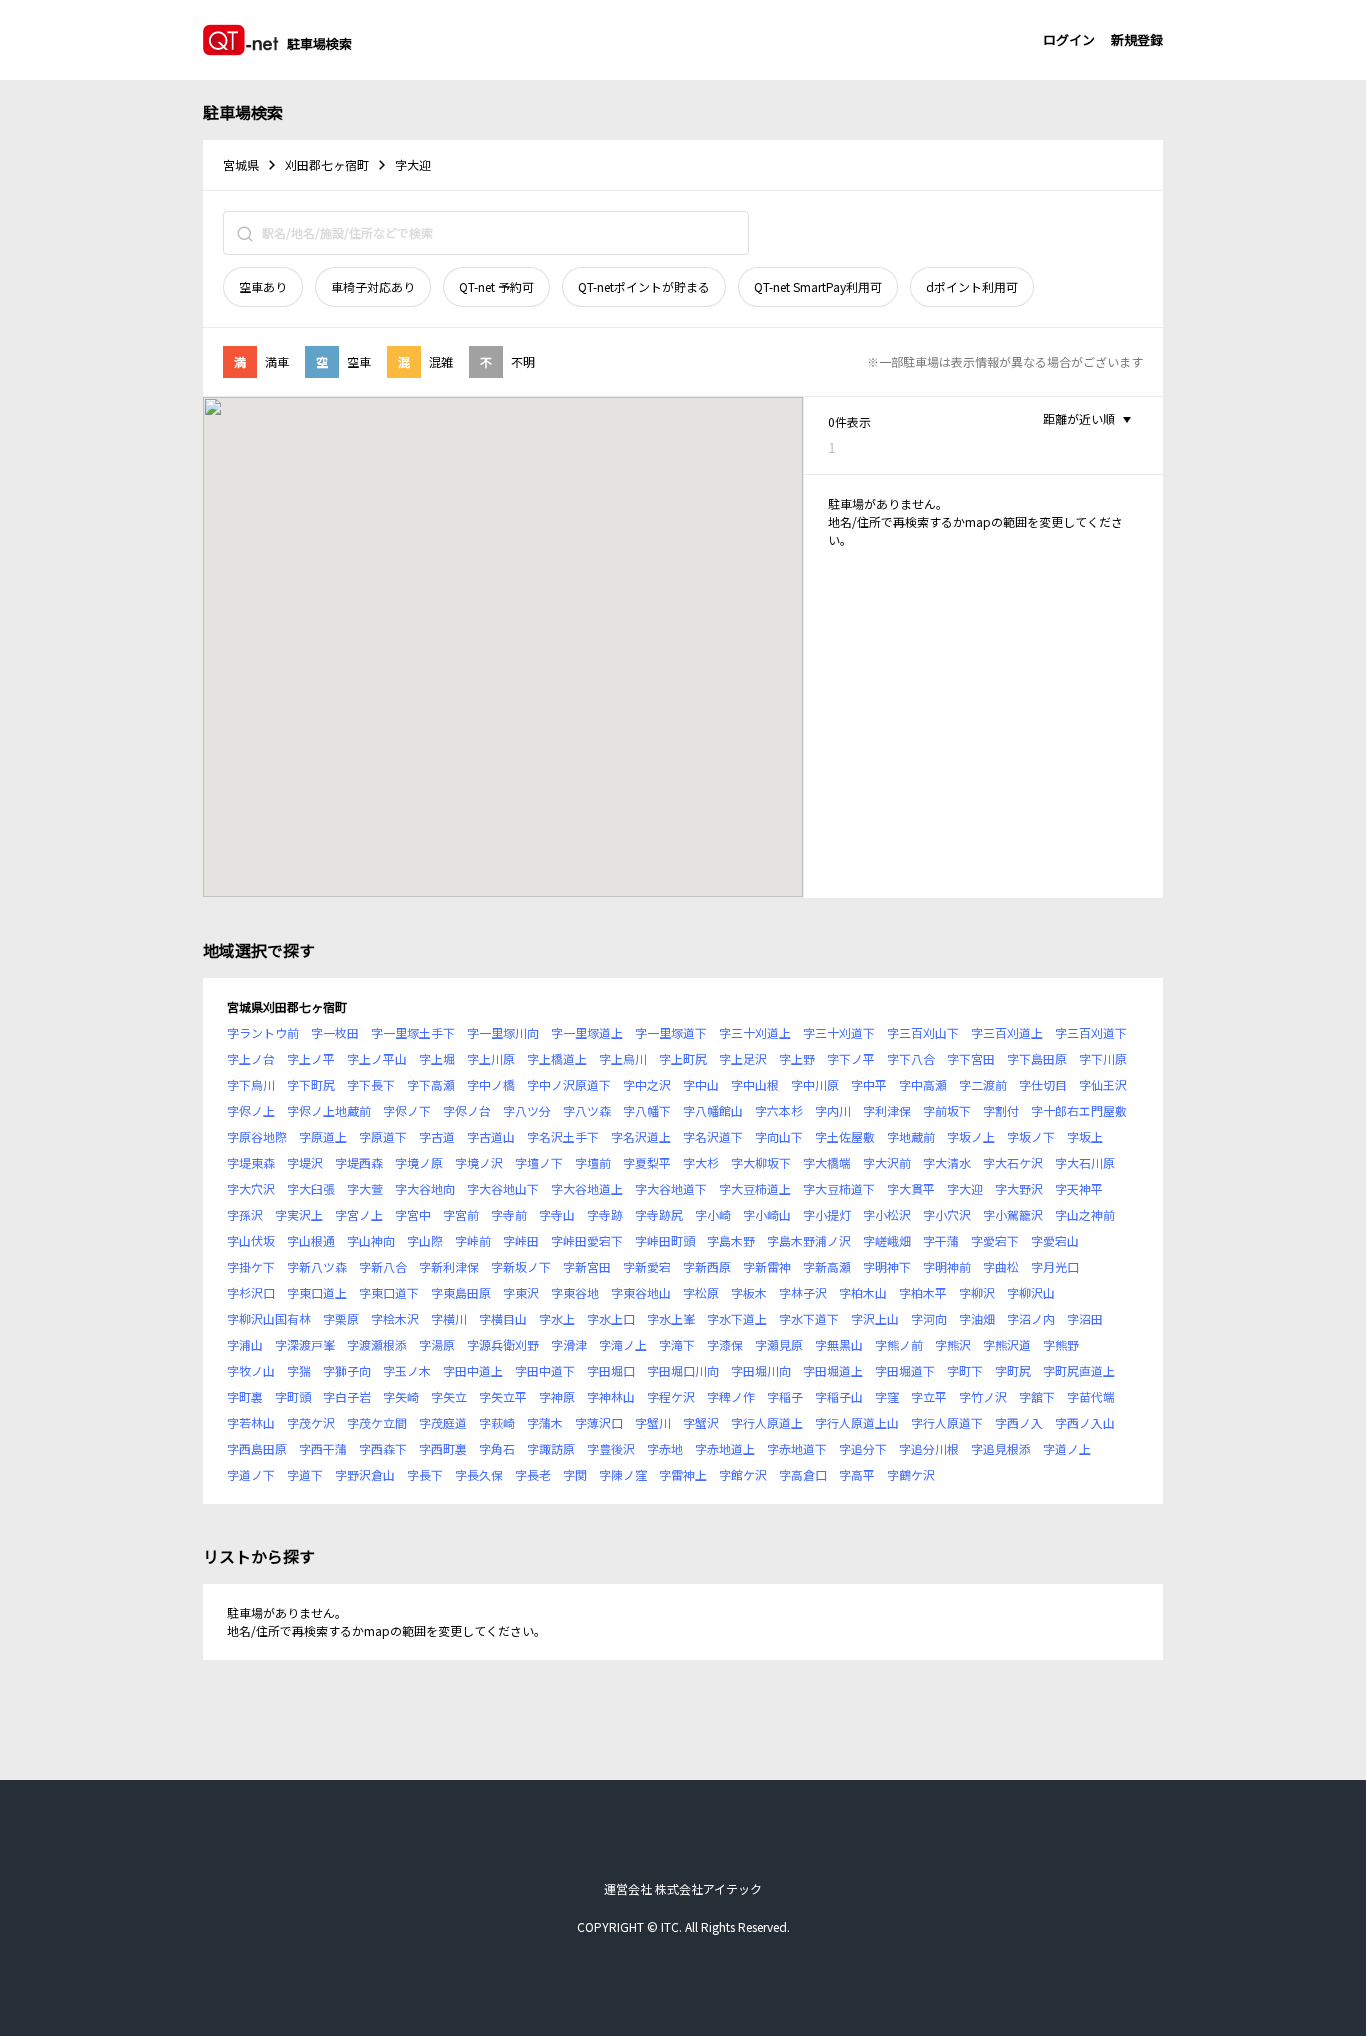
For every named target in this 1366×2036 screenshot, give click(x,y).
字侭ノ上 (251, 1110)
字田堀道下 (905, 1370)
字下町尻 (311, 1084)
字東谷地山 (641, 1292)
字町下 (965, 1370)
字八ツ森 (587, 1110)
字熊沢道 (1007, 1344)
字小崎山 (767, 1214)
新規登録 (1137, 39)
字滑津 (569, 1344)
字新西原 (707, 1266)
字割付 (1001, 1110)
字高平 (857, 1474)
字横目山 (503, 1318)
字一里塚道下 (671, 1032)
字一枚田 (335, 1032)
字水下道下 (809, 1318)
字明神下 (887, 1266)
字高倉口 (803, 1474)
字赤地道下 (797, 1448)
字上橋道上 (557, 1058)
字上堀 (437, 1058)
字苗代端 (1091, 1396)
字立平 (929, 1396)
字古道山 (491, 1136)
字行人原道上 (767, 1422)
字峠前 (473, 1240)
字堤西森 (359, 1162)
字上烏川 (623, 1058)
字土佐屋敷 (845, 1136)
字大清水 (947, 1162)
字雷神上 (683, 1474)
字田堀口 (611, 1370)
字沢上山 (875, 1318)
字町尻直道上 (1079, 1370)
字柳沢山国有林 (269, 1318)
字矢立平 (503, 1396)
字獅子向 (347, 1370)
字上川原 (491, 1058)
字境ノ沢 (479, 1162)
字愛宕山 (1055, 1240)
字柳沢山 (1031, 1292)
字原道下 (383, 1136)
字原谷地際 (257, 1136)
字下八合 (911, 1058)
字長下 (425, 1474)
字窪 (887, 1396)
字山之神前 (1085, 1214)
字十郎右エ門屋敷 (1079, 1110)
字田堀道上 (833, 1370)
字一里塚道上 (587, 1032)
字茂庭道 (443, 1422)
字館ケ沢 (743, 1474)
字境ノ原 (419, 1162)
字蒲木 (545, 1422)
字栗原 (341, 1318)
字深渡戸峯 (305, 1344)
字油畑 (977, 1318)
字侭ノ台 (467, 1110)
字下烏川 (251, 1084)
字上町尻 (683, 1058)
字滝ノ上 (623, 1344)
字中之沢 (647, 1084)
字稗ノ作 (731, 1396)
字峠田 (521, 1240)
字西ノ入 (1019, 1422)
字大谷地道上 (587, 1188)
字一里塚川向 (503, 1032)
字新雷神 (767, 1266)
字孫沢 (245, 1214)
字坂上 (1085, 1136)
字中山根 (755, 1084)
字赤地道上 (725, 1448)
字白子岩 (347, 1396)
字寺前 (509, 1214)
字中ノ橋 (491, 1084)
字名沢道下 (713, 1136)
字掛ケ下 (251, 1266)
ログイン (1069, 39)
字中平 (869, 1084)
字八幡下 (647, 1110)
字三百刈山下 (923, 1032)
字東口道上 (317, 1292)
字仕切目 (1043, 1084)
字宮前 (461, 1214)
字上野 (797, 1058)
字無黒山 (839, 1344)
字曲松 (1001, 1266)
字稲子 (785, 1396)
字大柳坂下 (761, 1162)
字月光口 (1055, 1266)
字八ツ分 (527, 1110)
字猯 (299, 1370)
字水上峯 (671, 1318)
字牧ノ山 (251, 1370)
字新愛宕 (647, 1266)
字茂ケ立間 (377, 1422)
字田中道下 (545, 1370)
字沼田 (1085, 1318)
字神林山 (611, 1396)
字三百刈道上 (1007, 1032)
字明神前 (947, 1266)
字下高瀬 (431, 1084)
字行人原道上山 (857, 1422)
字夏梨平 (647, 1162)
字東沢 (521, 1292)
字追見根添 (1001, 1448)
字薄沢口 (599, 1422)
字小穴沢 (947, 1214)
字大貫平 (911, 1188)
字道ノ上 (1067, 1448)
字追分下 (863, 1448)
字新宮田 (587, 1266)
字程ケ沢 (671, 1396)
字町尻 (1013, 1370)
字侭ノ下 (407, 1110)
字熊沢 (953, 1344)
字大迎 (965, 1188)
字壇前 (593, 1162)
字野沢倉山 (365, 1474)
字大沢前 (887, 1162)
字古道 (437, 1136)
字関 (575, 1474)
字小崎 (713, 1214)
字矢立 (449, 1396)
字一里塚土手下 (413, 1032)
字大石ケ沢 (1013, 1162)
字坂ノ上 (971, 1136)
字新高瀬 (827, 1266)
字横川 (449, 1318)
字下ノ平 (851, 1058)
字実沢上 (299, 1214)
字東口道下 (389, 1292)
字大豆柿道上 (755, 1188)
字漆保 (725, 1344)
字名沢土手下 (563, 1136)
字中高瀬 (923, 1084)
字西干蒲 (323, 1448)
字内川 (833, 1110)
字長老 (533, 1474)
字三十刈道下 (839, 1032)
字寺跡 (605, 1214)
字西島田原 (257, 1448)
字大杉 (701, 1162)
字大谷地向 (425, 1188)
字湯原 (437, 1344)
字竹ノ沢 (983, 1396)
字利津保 (887, 1110)
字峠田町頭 (665, 1240)
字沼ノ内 (1031, 1318)
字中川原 (815, 1084)
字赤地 (665, 1448)
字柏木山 (863, 1292)
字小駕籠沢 (1013, 1214)
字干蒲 (941, 1240)
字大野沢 (1019, 1188)
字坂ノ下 (1031, 1136)
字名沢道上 (641, 1136)
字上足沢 (743, 1058)
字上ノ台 (251, 1058)
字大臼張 (311, 1188)
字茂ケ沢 (311, 1422)
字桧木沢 (395, 1318)
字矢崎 (401, 1396)
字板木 (749, 1292)
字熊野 (1061, 1344)
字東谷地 (575, 1292)
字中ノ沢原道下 (569, 1084)
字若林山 (251, 1422)
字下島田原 (1037, 1058)
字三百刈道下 (1091, 1032)
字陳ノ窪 (623, 1474)
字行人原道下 (947, 1422)
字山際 (425, 1240)
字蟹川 (653, 1422)
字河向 (929, 1318)
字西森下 (383, 1448)
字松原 (701, 1292)
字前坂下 (947, 1110)
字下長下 (371, 1084)
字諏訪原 (551, 1448)
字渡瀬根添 (377, 1344)
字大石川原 (1085, 1162)
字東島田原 (461, 1292)
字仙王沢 (1103, 1084)
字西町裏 (443, 1448)
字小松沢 (887, 1214)
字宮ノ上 (359, 1214)
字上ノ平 (311, 1058)
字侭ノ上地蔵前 (329, 1110)
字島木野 (731, 1240)
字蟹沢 (701, 1422)
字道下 (305, 1474)
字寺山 (557, 1214)
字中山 (701, 1084)
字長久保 (479, 1474)
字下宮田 (971, 1058)
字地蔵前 (911, 1136)
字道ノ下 (251, 1474)
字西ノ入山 (1085, 1422)
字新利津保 (449, 1266)
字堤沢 (305, 1162)
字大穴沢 (251, 1188)
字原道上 (323, 1136)
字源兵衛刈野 (503, 1344)
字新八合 (383, 1266)
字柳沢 (977, 1292)
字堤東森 (251, 1162)
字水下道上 (737, 1318)
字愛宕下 (995, 1240)
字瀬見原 (779, 1344)
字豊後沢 (611, 1448)
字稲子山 (839, 1396)
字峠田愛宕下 (587, 1240)
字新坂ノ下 (521, 1266)
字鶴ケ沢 (911, 1474)
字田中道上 (473, 1370)
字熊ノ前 (899, 1344)
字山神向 (371, 1240)
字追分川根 (929, 1448)
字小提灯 (827, 1214)
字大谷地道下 (671, 1188)
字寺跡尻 (659, 1214)
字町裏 (245, 1396)
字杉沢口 (251, 1292)
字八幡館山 (713, 1110)
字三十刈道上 (755, 1032)
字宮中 (413, 1214)
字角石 (497, 1448)
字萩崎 (497, 1422)
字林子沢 (803, 1292)
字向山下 (779, 1136)
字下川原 (1103, 1058)
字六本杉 (779, 1110)
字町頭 (293, 1396)
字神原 (557, 1396)
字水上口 (611, 1318)
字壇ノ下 (539, 1162)
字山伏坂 (251, 1240)
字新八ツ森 (317, 1266)
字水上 (557, 1318)
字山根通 (311, 1240)
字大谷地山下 (503, 1188)
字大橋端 (827, 1162)
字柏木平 (923, 1292)
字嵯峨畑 (887, 1240)
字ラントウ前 (263, 1032)
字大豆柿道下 (839, 1188)
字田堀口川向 (683, 1370)
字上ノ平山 (377, 1058)
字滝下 (677, 1344)
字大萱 (365, 1188)
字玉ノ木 (407, 1370)
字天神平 (1079, 1188)
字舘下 (1037, 1396)
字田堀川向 (761, 1370)
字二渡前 (983, 1084)
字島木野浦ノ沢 (809, 1240)
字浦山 (245, 1344)
